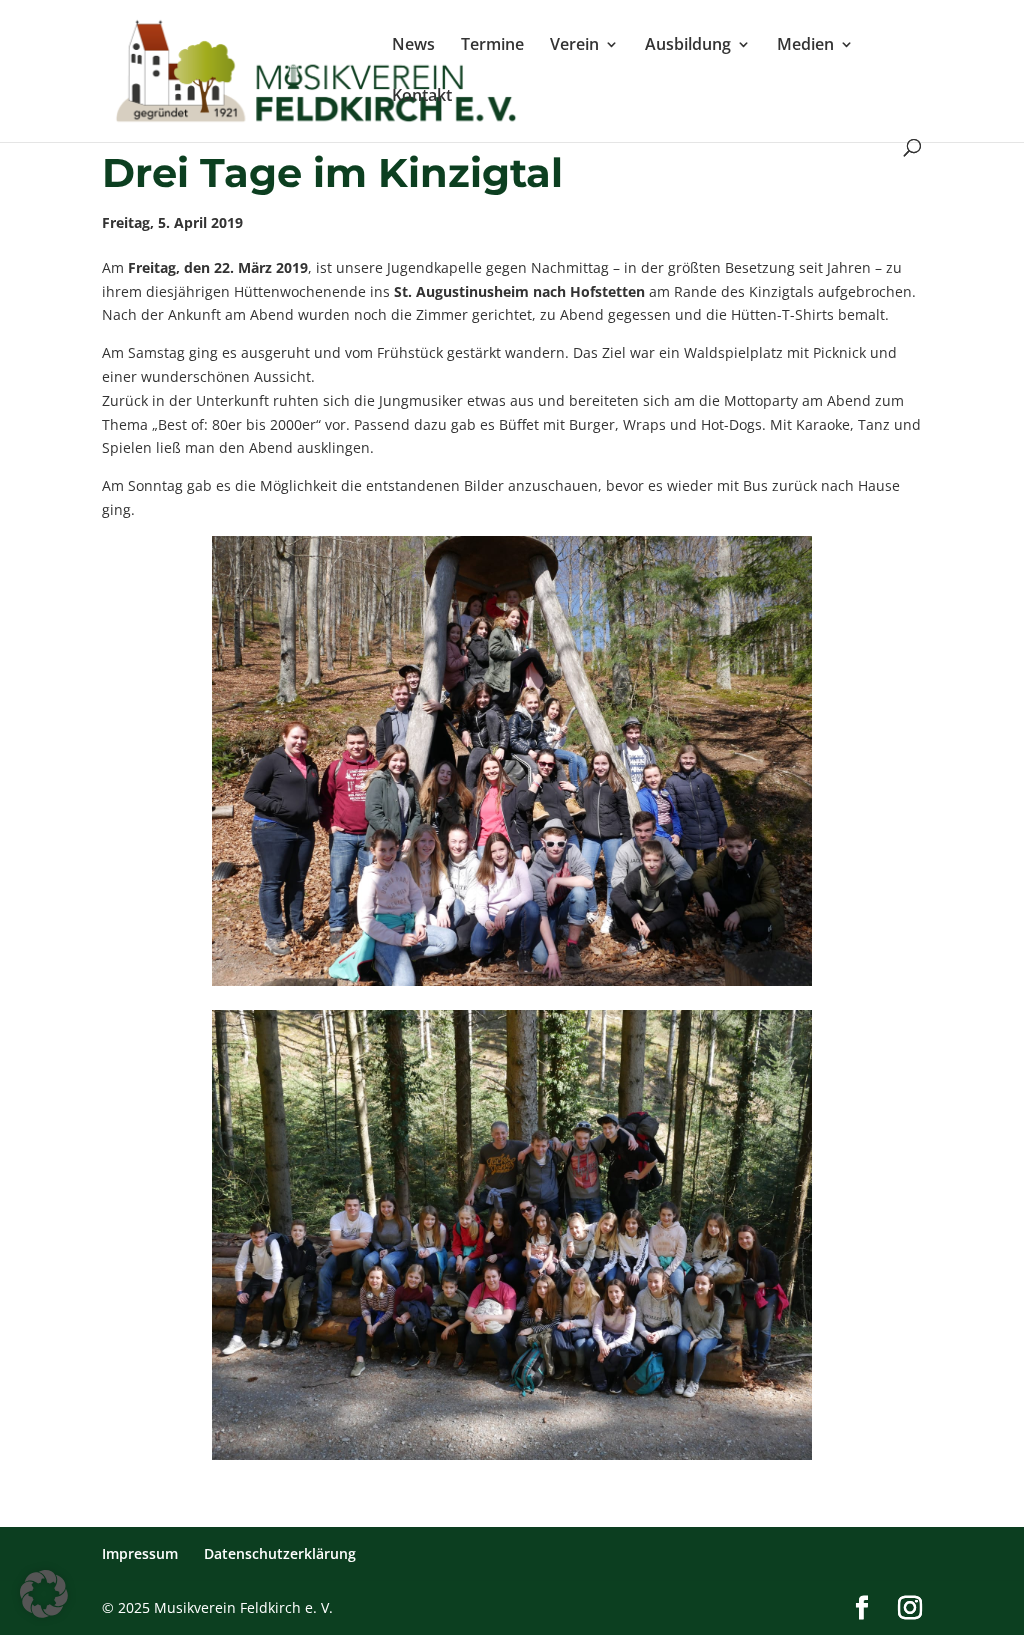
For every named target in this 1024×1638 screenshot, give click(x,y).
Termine (492, 46)
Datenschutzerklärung (280, 1553)
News (413, 46)
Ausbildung (688, 46)
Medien (805, 46)
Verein (574, 46)
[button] (44, 1594)
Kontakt (422, 97)
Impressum (140, 1553)
